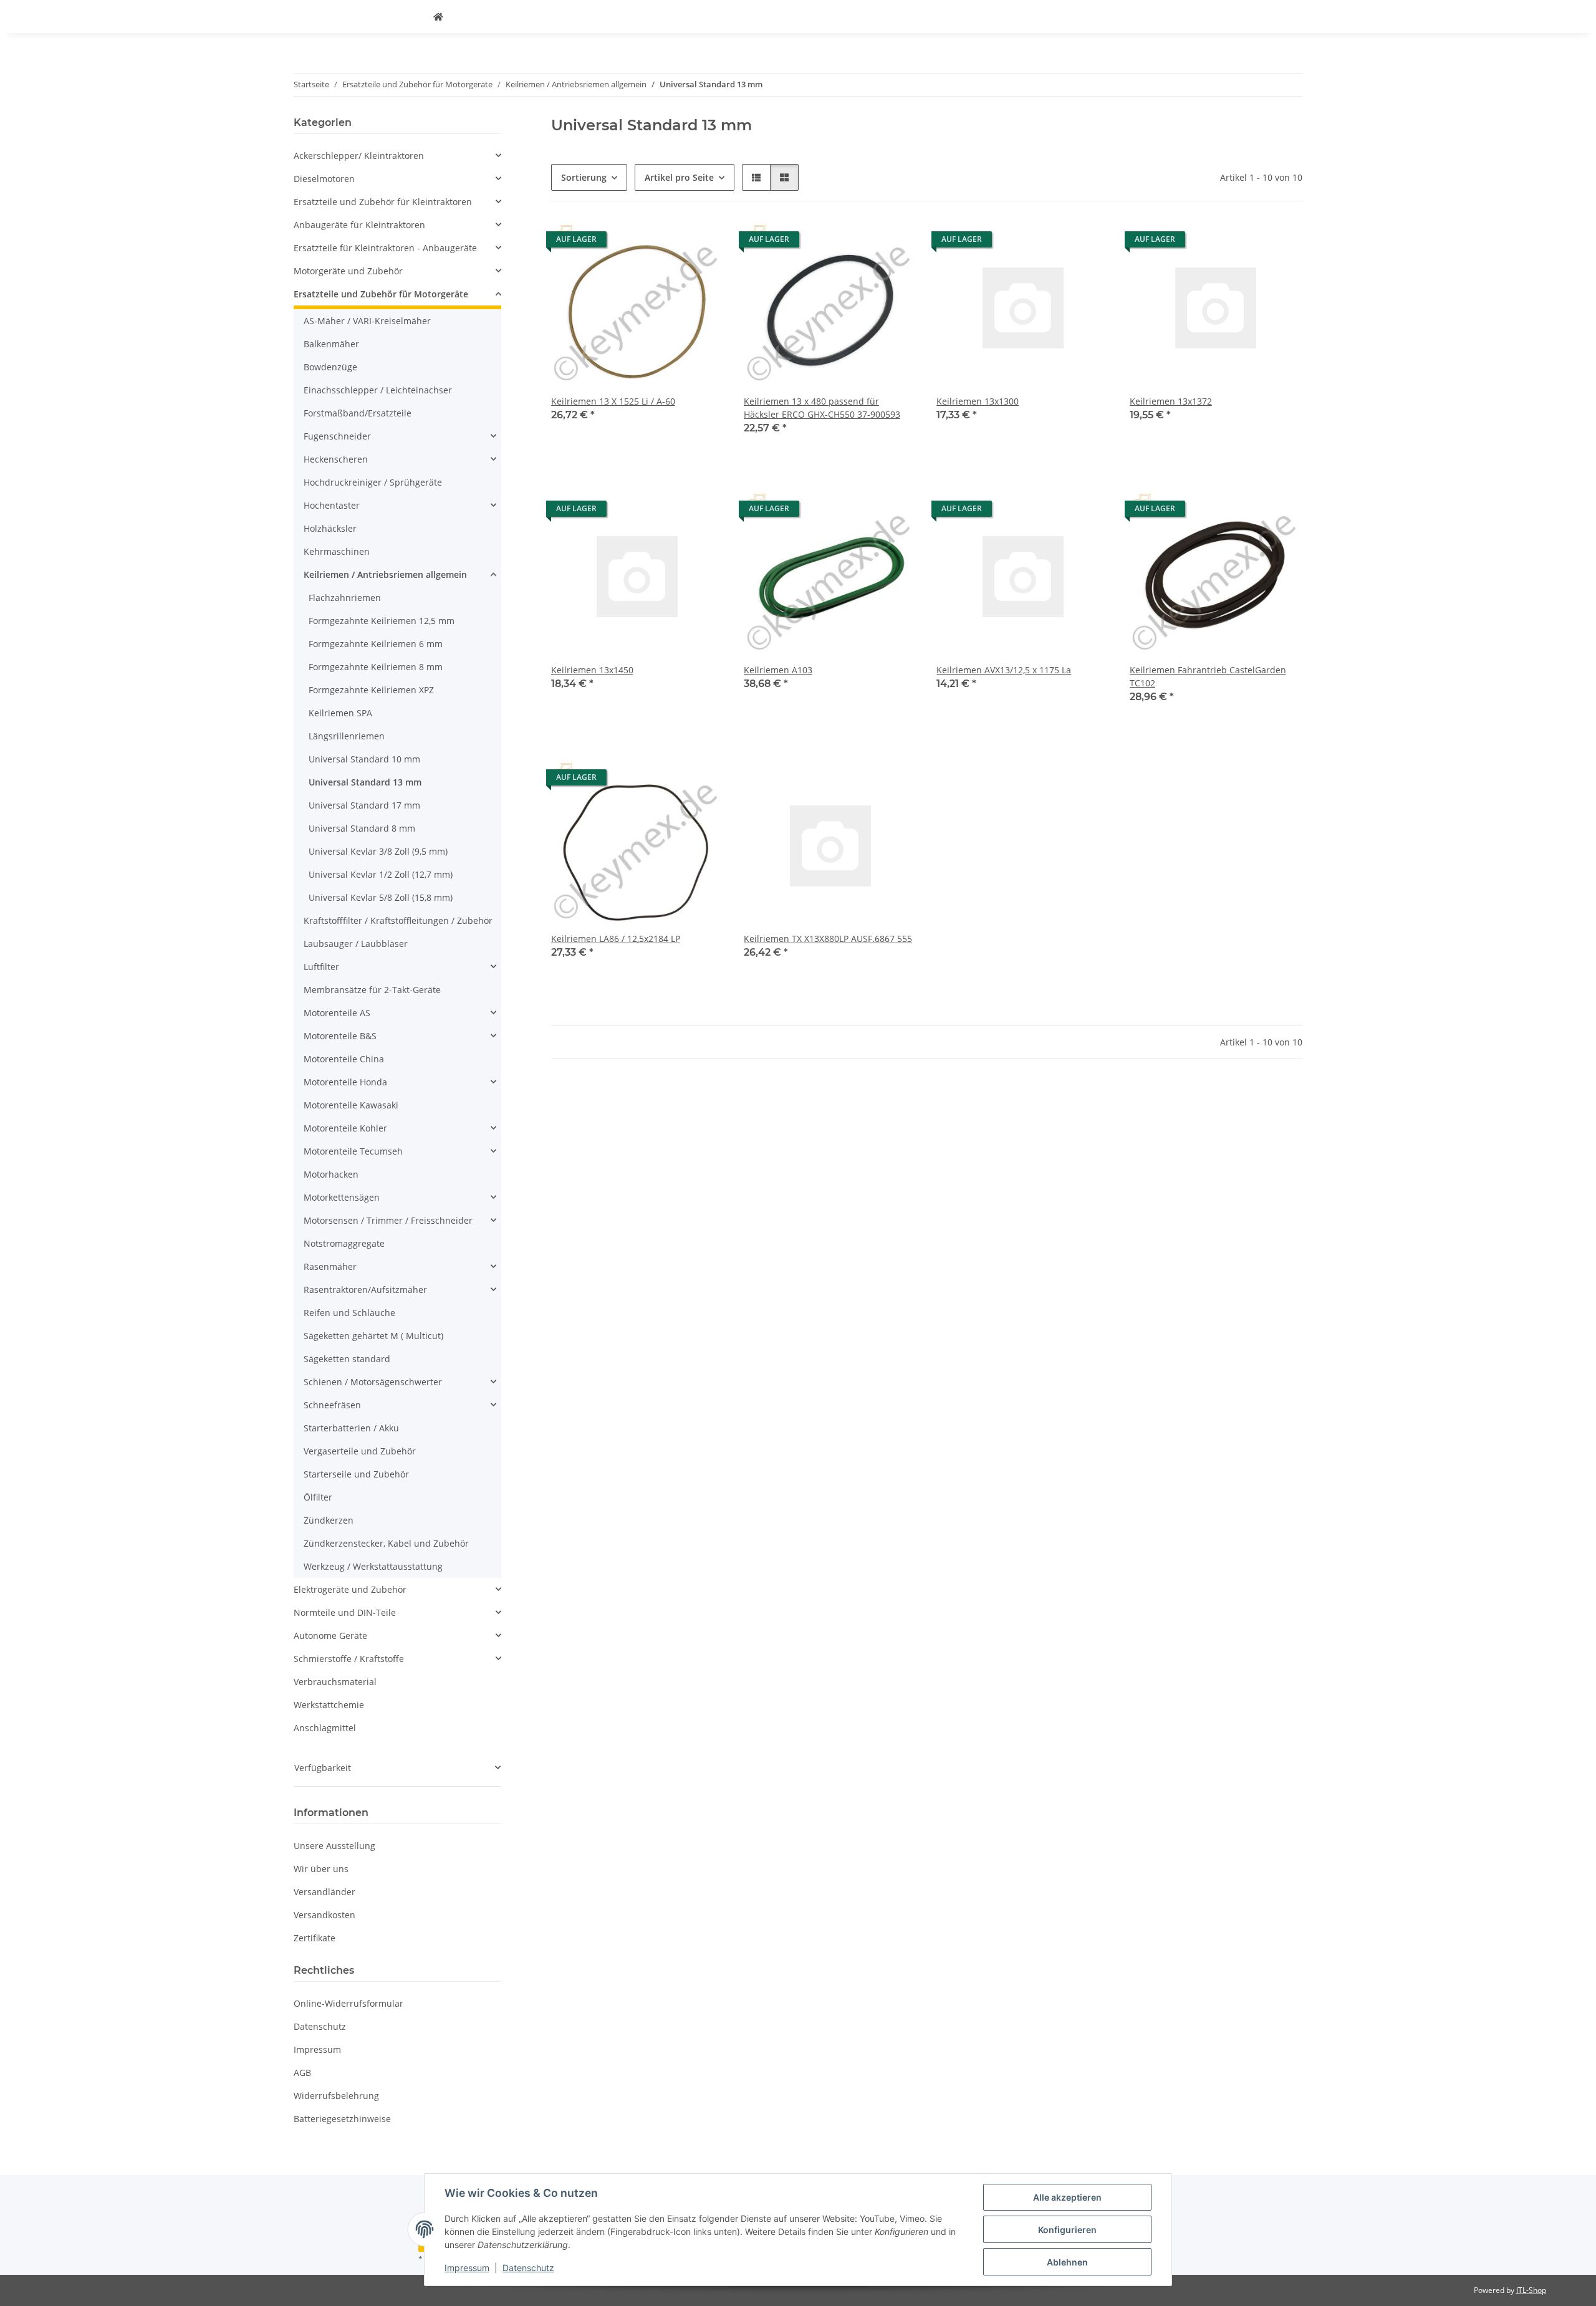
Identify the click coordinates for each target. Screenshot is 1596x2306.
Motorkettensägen (342, 1197)
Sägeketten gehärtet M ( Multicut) (373, 1336)
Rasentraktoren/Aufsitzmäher (365, 1290)
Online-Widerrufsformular (349, 2003)
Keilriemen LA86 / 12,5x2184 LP (616, 939)
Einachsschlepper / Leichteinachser (378, 390)
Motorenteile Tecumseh (353, 1151)
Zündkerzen (329, 1520)
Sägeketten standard (347, 1359)
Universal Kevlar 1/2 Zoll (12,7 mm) (381, 874)
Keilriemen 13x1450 (592, 670)
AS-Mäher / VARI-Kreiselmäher (367, 321)
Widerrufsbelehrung (336, 2096)
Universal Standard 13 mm (365, 782)
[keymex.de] (438, 17)
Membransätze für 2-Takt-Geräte (372, 990)
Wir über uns (321, 1869)
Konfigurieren (1067, 2230)
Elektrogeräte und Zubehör (350, 1589)
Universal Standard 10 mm (364, 759)
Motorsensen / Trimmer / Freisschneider (388, 1220)
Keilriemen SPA (340, 713)
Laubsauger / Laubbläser (356, 944)
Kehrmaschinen (337, 551)
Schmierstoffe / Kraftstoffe (349, 1659)
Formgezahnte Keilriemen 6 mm (376, 644)
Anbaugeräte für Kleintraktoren (359, 225)
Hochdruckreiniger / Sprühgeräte (373, 482)
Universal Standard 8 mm (362, 828)
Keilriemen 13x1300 (978, 401)
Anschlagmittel (325, 1728)
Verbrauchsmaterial (335, 1682)
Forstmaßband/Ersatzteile (358, 413)
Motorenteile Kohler (345, 1128)
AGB (302, 2073)
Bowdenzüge (330, 367)
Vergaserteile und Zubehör (360, 1451)
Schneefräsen (332, 1405)
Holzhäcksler (330, 528)
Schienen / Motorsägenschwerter (373, 1382)
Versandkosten (324, 1915)
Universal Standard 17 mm (364, 805)
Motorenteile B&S (340, 1036)
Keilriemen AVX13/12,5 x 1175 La (1004, 670)
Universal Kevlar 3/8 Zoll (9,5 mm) (378, 851)
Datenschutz (528, 2268)
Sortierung (584, 177)
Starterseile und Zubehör (356, 1474)
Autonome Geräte (330, 1636)
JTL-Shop (1531, 2290)
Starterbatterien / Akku (351, 1428)
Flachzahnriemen (345, 598)
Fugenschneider (337, 436)
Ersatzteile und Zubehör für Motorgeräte (381, 294)
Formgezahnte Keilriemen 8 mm (376, 667)
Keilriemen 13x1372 (1171, 401)
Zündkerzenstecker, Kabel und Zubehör (386, 1543)
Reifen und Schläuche (349, 1313)
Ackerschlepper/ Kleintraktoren (359, 156)
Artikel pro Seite (679, 177)
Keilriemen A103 (778, 670)
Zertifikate (315, 1938)
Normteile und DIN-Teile (345, 1612)
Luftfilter (321, 967)
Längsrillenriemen (347, 736)
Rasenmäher (330, 1266)
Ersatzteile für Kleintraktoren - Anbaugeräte (385, 248)
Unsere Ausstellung (334, 1846)
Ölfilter (318, 1497)
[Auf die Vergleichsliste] (703, 243)
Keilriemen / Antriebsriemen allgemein (385, 574)
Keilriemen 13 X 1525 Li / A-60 (613, 401)
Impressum (467, 2268)
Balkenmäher (331, 344)
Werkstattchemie (329, 1705)
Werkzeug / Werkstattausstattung (373, 1566)
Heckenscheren (336, 459)
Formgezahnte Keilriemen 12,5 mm (382, 621)
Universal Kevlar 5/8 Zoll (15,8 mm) (381, 897)
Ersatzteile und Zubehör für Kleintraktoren (383, 202)
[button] (756, 177)
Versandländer (324, 1892)
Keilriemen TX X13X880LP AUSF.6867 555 (828, 939)
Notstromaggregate (344, 1243)
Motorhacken (331, 1174)
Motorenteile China (344, 1059)
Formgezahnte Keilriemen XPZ (371, 690)
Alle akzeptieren (1067, 2197)
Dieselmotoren (324, 179)
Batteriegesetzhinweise (342, 2119)
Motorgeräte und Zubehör (348, 271)
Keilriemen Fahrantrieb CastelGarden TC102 (1208, 676)
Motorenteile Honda (345, 1082)
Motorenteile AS (337, 1013)
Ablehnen (1067, 2262)
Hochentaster (332, 505)
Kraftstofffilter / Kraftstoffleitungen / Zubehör (398, 920)
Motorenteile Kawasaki (351, 1105)
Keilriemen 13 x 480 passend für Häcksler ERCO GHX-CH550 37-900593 (822, 408)
